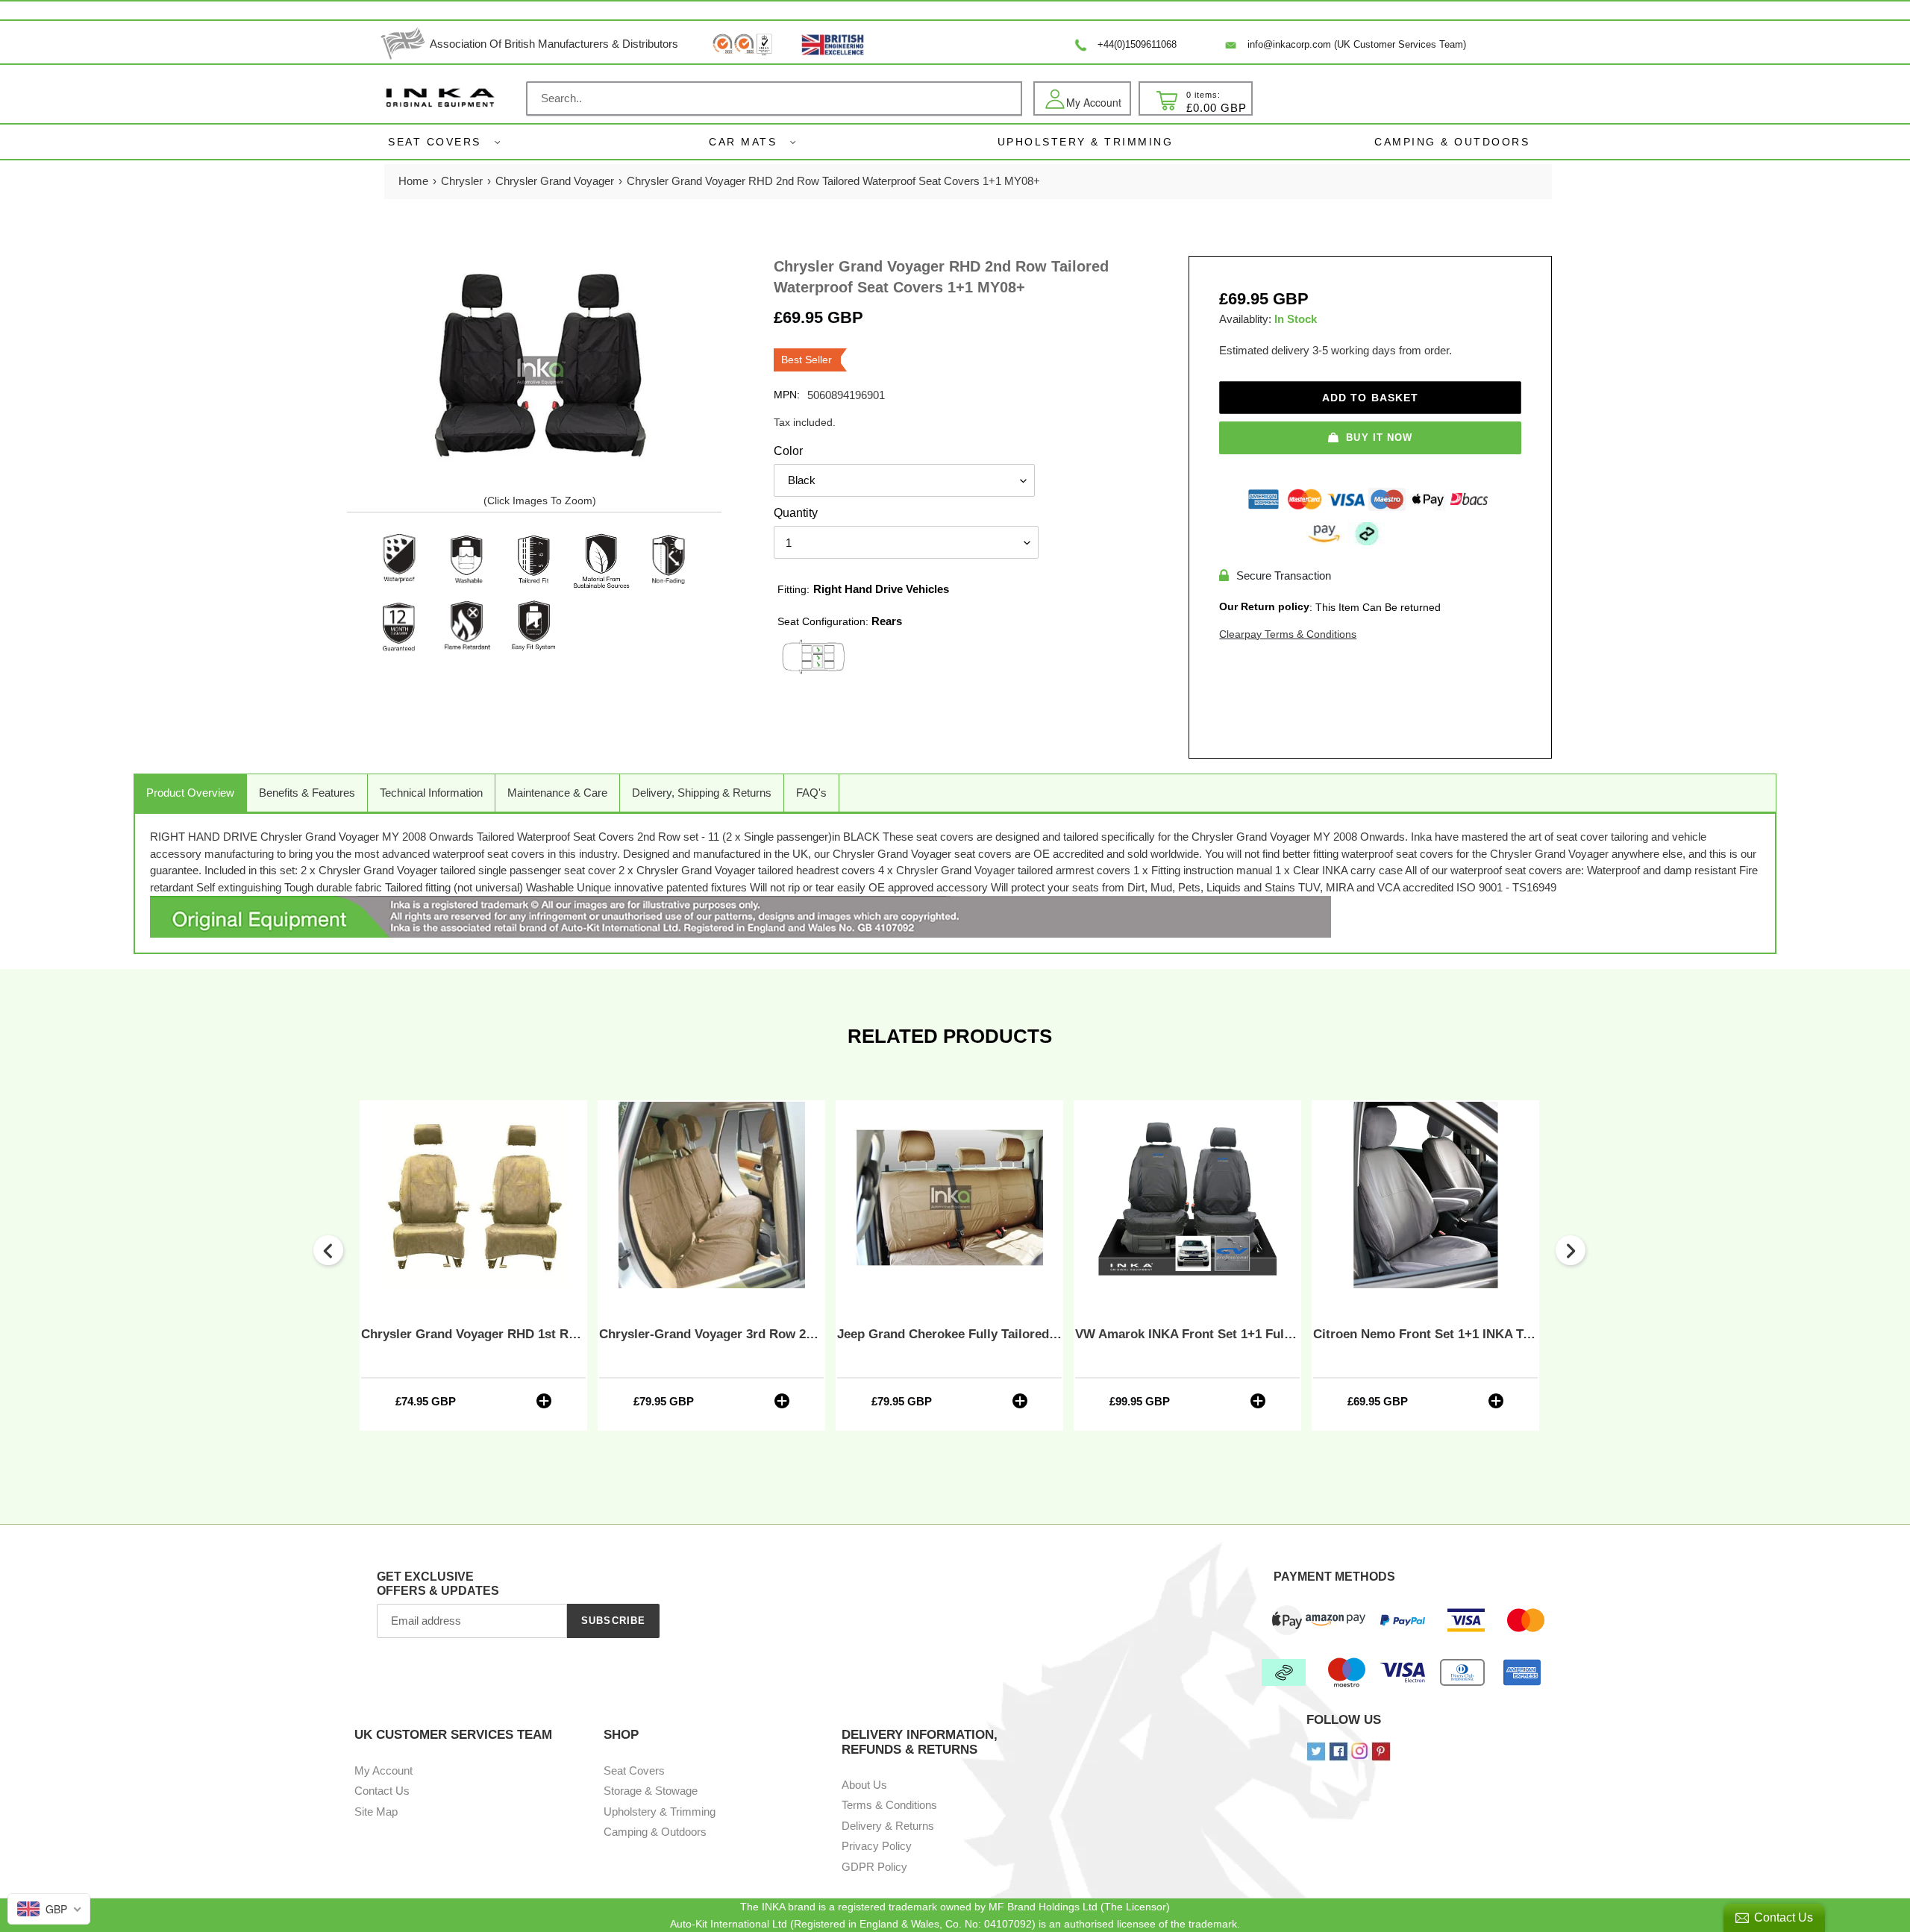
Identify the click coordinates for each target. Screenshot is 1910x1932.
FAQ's (811, 793)
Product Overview (190, 793)
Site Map (376, 1812)
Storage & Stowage (651, 1791)
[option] (473, 1265)
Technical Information (431, 793)
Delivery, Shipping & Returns (702, 793)
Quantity (796, 513)
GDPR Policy (874, 1867)
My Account (383, 1771)
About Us (864, 1785)
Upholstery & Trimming (660, 1812)
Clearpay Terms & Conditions (1288, 634)
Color (788, 451)
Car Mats (743, 142)
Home (413, 181)
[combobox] (774, 98)
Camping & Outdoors (655, 1832)
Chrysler (462, 181)
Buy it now (1379, 437)
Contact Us (382, 1791)
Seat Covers (435, 142)
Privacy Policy (877, 1846)
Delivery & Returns (888, 1826)
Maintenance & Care (557, 793)
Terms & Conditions (889, 1805)
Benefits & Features (307, 793)
